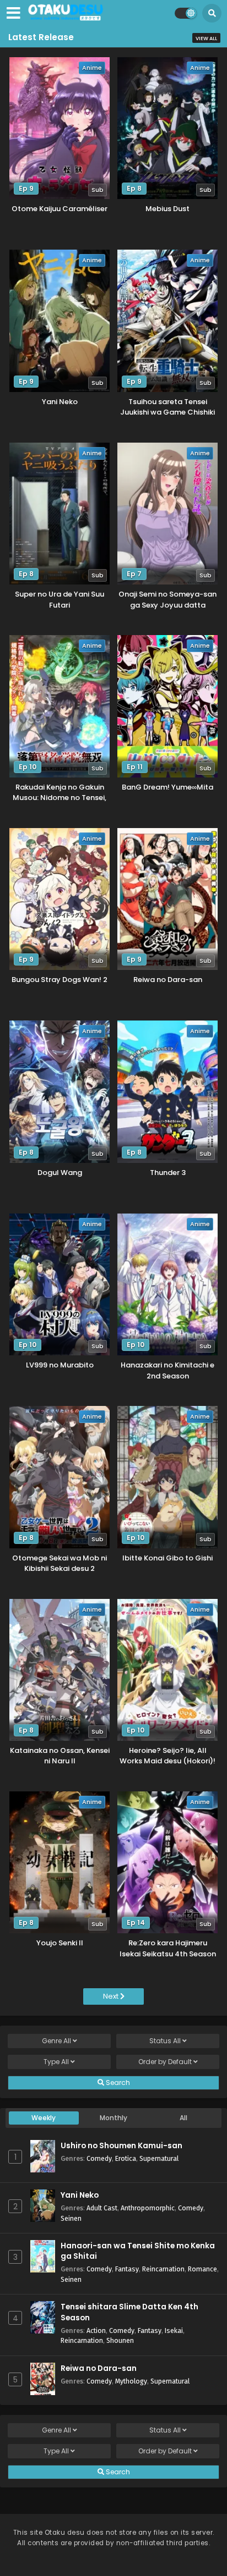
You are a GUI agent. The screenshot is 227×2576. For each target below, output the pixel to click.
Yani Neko (80, 2195)
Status (165, 2041)
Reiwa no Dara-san (99, 2368)
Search (117, 2083)
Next (112, 1996)
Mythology (131, 2381)
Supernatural (159, 2158)
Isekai (174, 2330)
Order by (165, 2062)
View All (206, 38)
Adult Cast (102, 2208)
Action (96, 2330)
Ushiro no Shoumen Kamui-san (121, 2146)
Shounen (120, 2340)
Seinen (71, 2218)
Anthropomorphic (148, 2208)
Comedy (99, 2158)
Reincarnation (163, 2269)
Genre (56, 2041)
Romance (202, 2269)
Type (56, 2062)
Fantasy (127, 2269)
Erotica (126, 2158)
